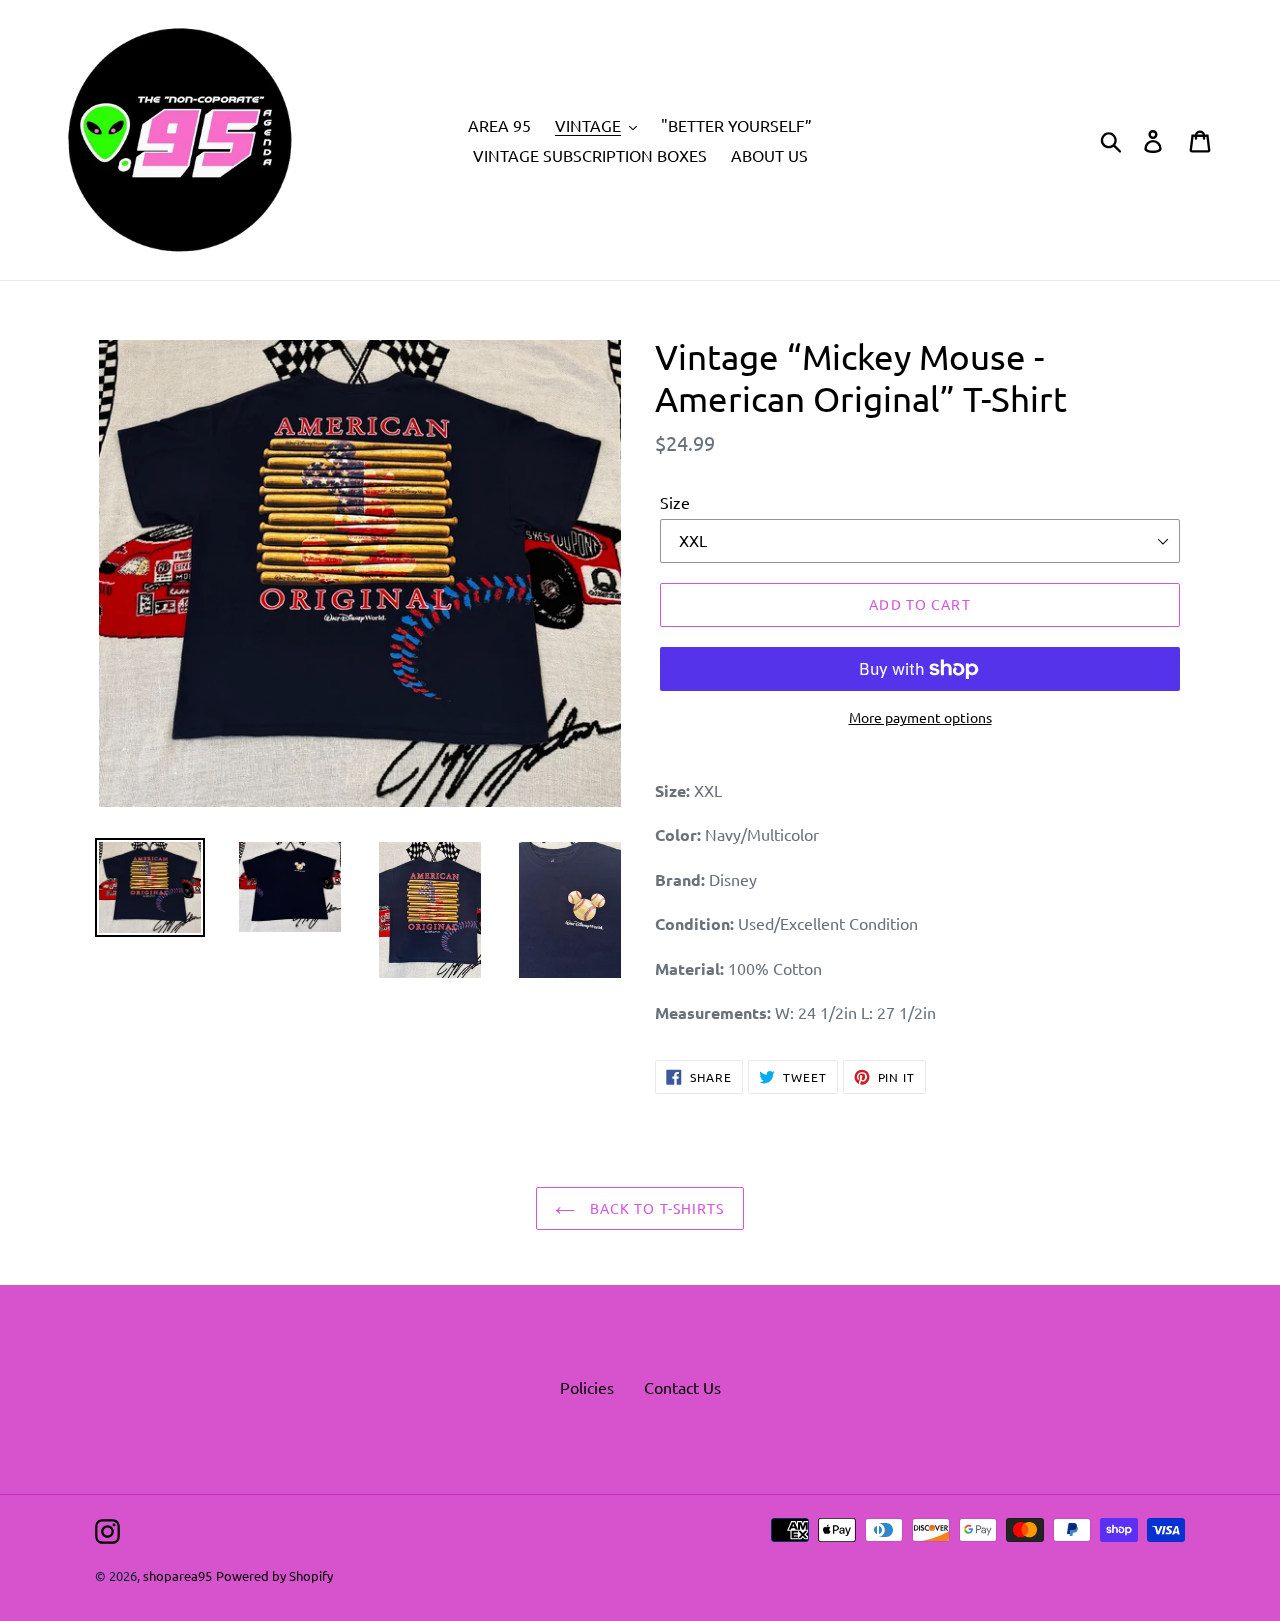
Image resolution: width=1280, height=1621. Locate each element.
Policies (587, 1387)
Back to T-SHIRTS (654, 1208)
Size (675, 502)
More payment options (920, 717)
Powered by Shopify (274, 1575)
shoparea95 (177, 1575)
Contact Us (682, 1387)
